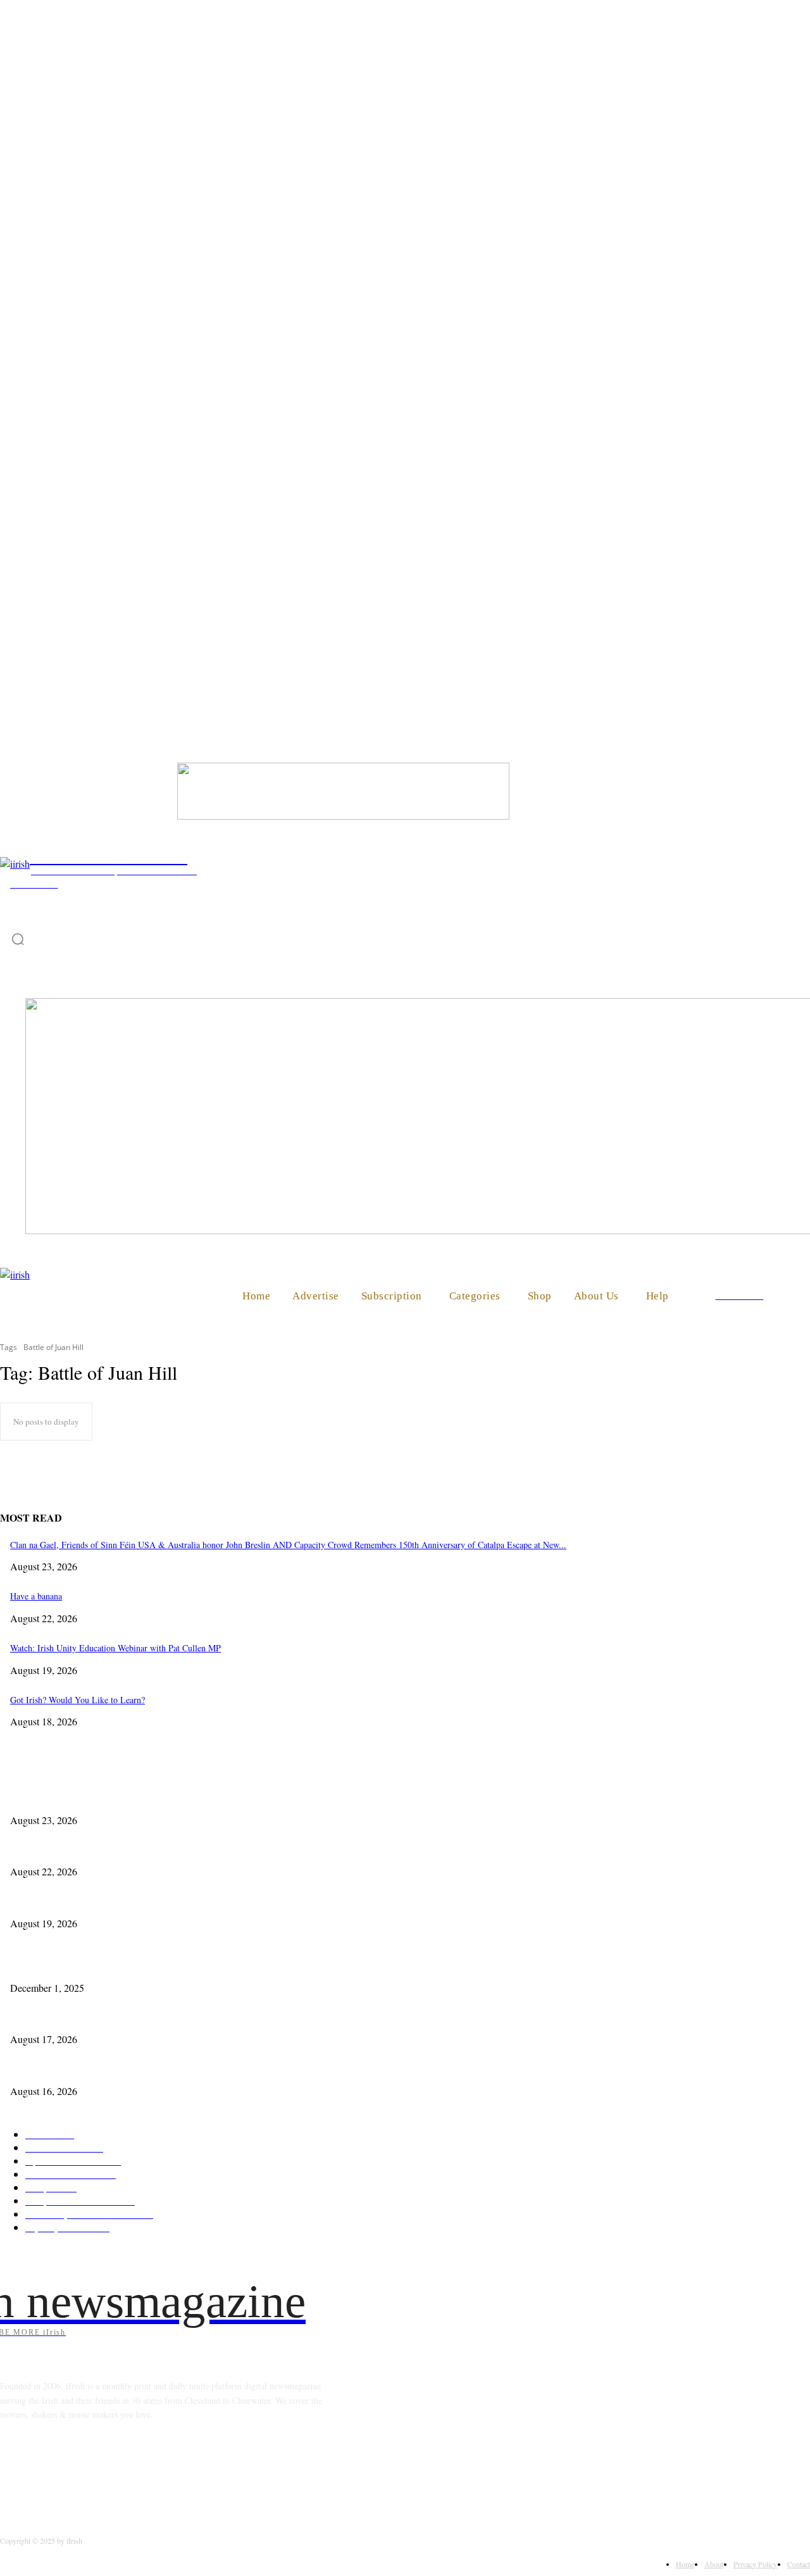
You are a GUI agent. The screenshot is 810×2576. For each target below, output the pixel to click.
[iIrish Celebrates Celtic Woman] (343, 816)
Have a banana (36, 1596)
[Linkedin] (78, 2472)
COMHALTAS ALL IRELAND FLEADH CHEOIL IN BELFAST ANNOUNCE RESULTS (178, 2069)
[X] (143, 2472)
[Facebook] (13, 2472)
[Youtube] (175, 2472)
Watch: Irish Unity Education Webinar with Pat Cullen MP (115, 1648)
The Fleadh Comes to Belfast (62, 2017)
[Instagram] (45, 2472)
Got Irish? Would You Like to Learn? (78, 1700)
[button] (795, 1295)
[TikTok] (110, 2472)
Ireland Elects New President (62, 1966)
